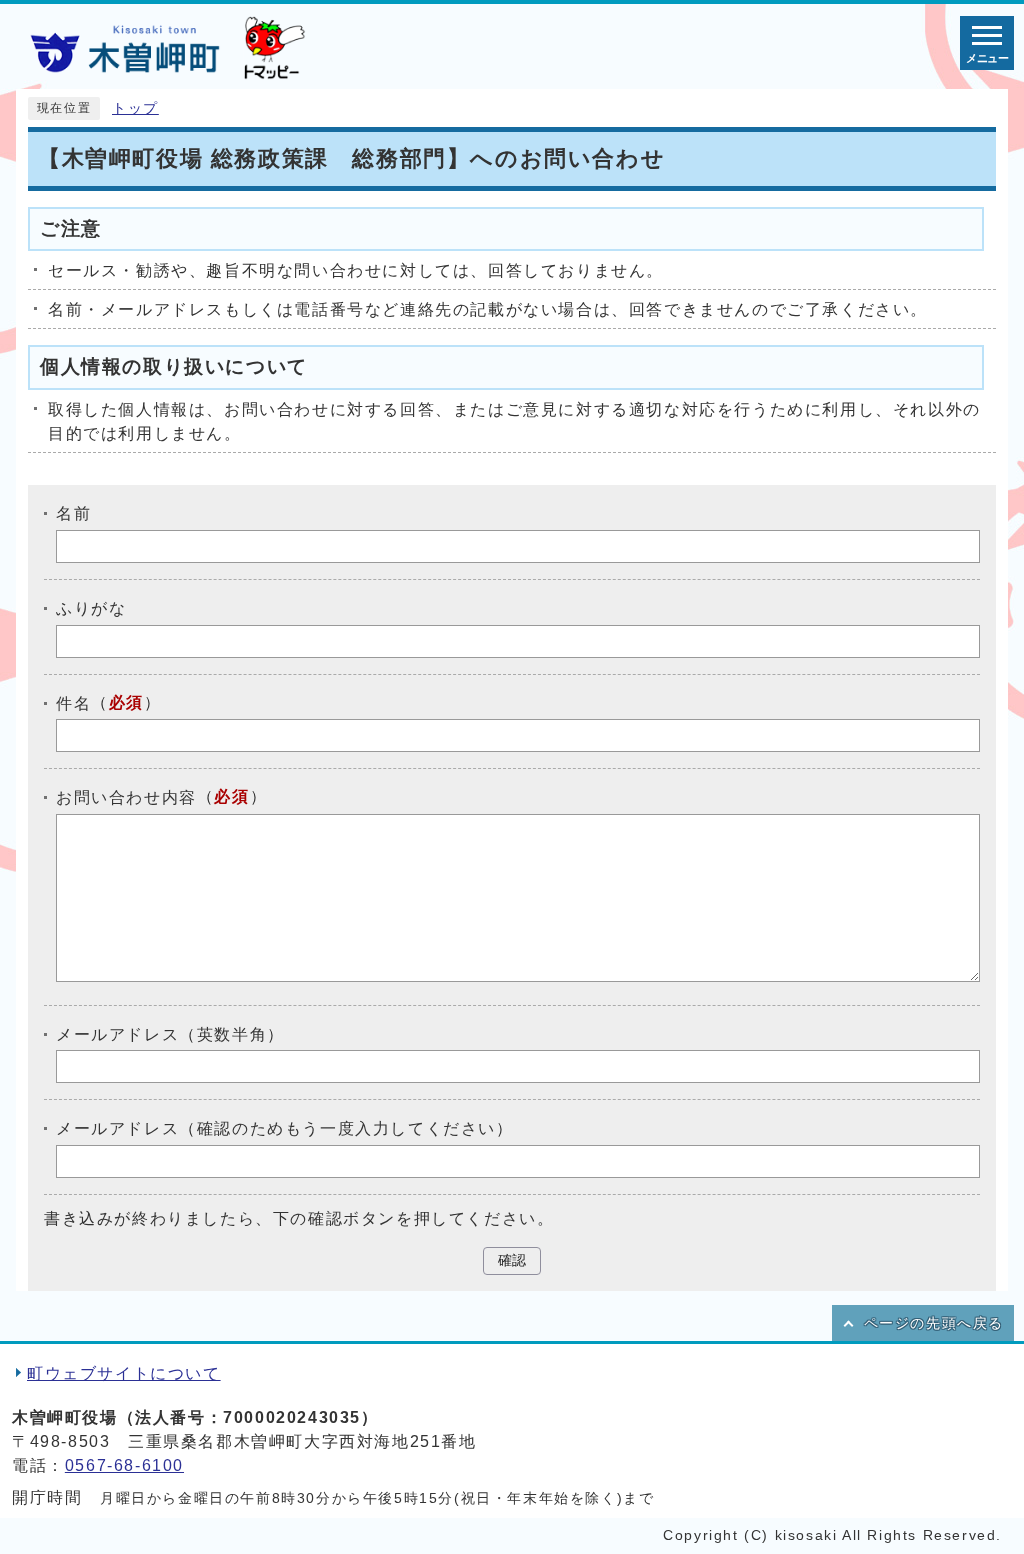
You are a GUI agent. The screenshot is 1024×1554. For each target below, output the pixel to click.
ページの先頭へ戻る (934, 1323)
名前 (73, 513)
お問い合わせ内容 (126, 797)
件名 (73, 702)
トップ (135, 108)
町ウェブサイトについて (124, 1373)
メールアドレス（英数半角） (170, 1033)
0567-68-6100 (124, 1465)
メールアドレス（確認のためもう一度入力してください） (285, 1128)
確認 (512, 1260)
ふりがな (91, 608)
